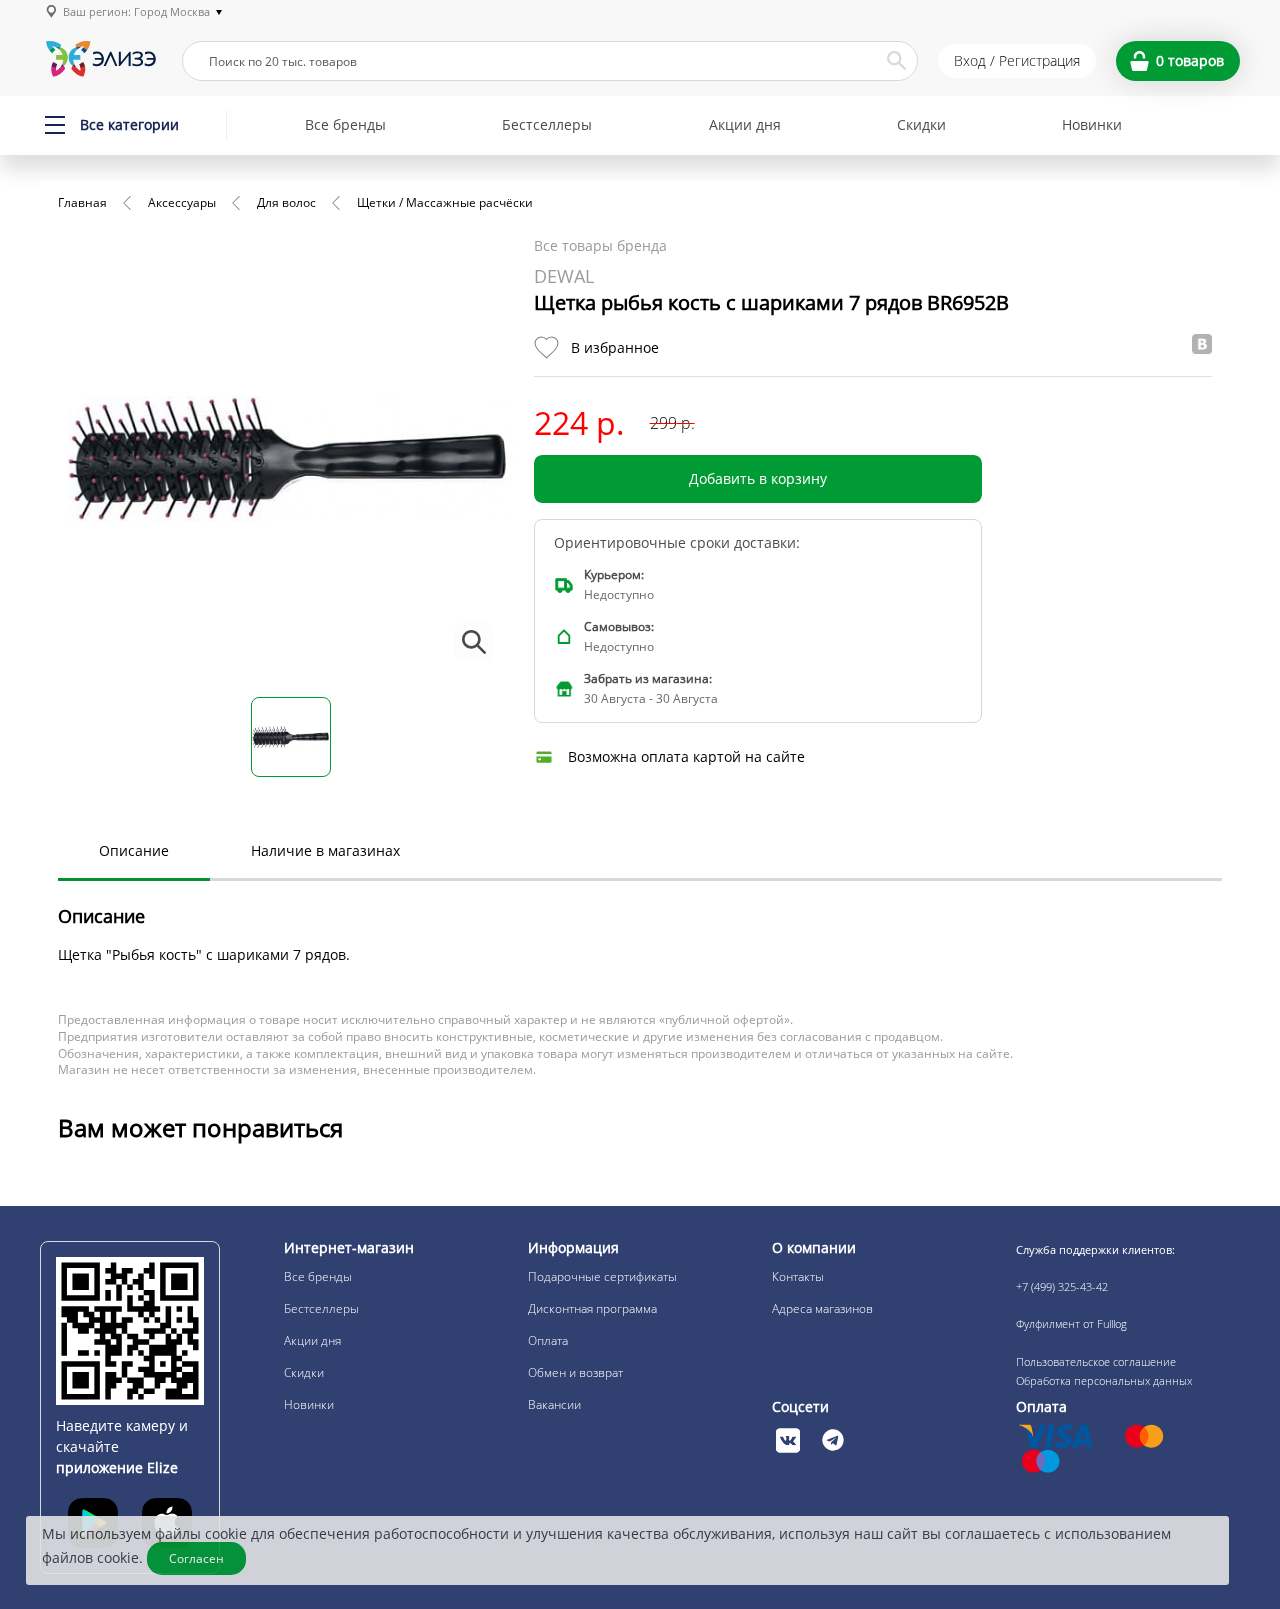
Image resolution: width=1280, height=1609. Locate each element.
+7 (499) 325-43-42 (1062, 1286)
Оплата (548, 1340)
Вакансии (554, 1404)
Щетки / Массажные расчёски (445, 202)
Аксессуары (182, 202)
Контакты (798, 1276)
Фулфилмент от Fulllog (1071, 1323)
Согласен (196, 1558)
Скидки (921, 124)
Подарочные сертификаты (602, 1276)
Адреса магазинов (822, 1308)
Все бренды (345, 124)
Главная (82, 202)
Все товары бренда (600, 245)
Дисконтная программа (592, 1308)
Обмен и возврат (575, 1372)
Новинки (1092, 124)
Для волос (286, 202)
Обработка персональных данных (1104, 1380)
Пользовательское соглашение (1096, 1361)
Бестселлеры (547, 124)
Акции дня (745, 124)
